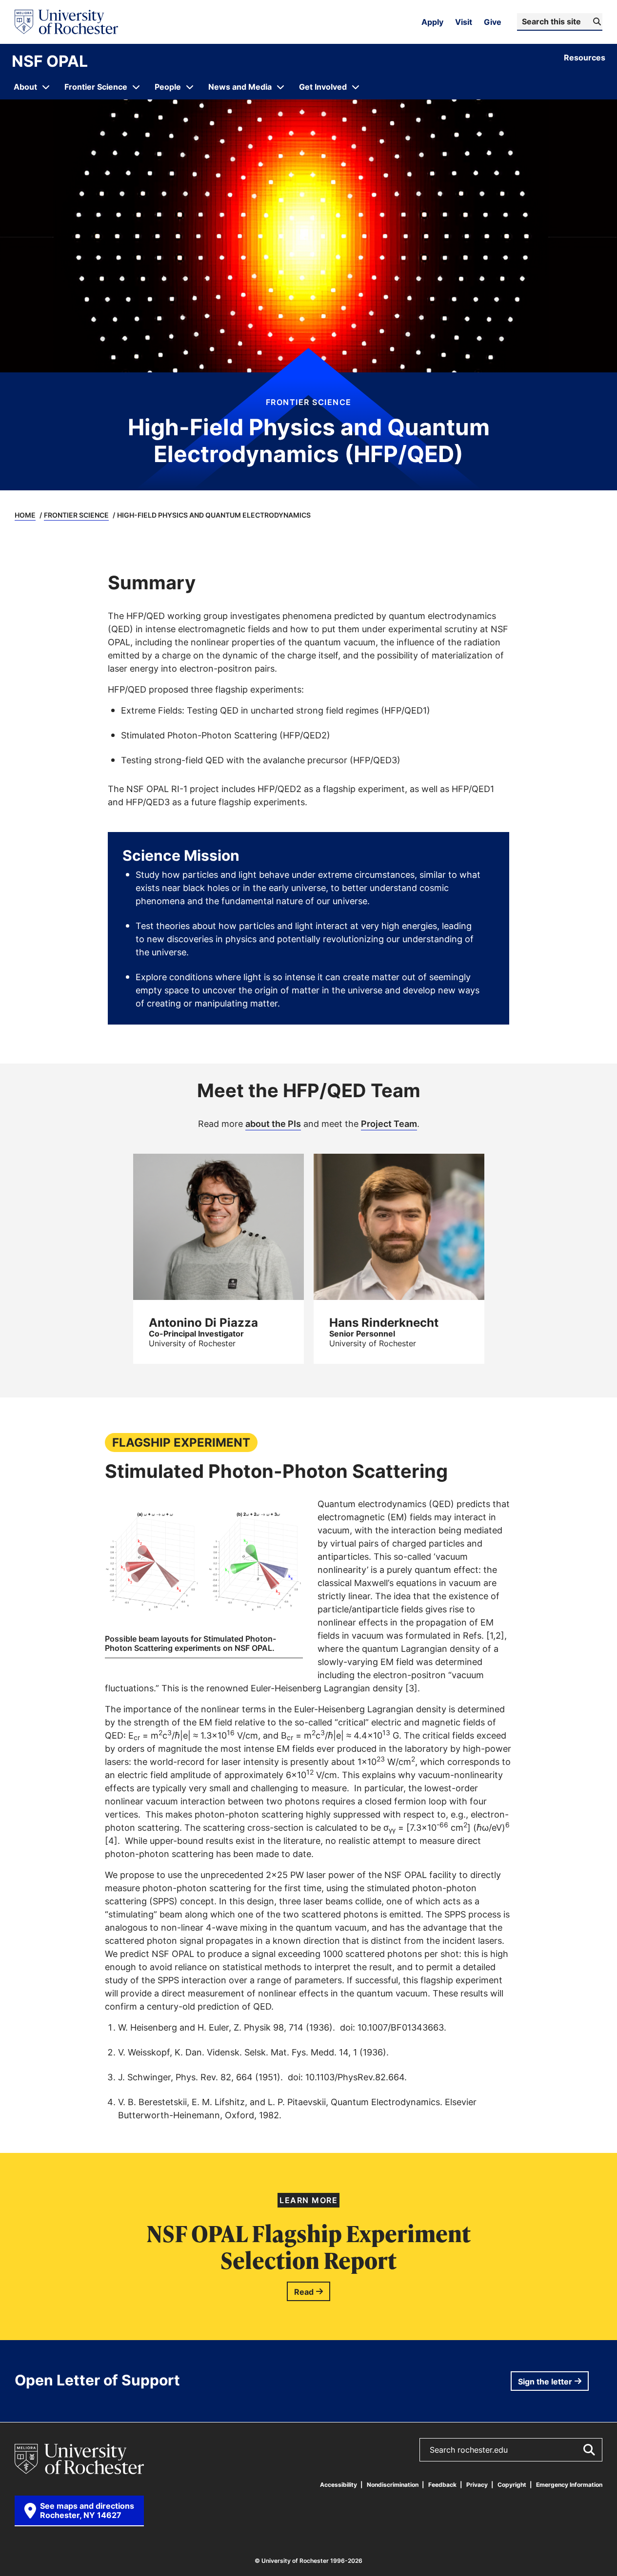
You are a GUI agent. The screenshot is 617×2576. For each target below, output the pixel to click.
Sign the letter (545, 2382)
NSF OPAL (50, 61)
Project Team (389, 1123)
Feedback (442, 2485)
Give (493, 22)
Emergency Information (569, 2485)
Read (304, 2292)
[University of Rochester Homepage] (66, 22)
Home (25, 515)
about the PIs (273, 1123)
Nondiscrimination (393, 2485)
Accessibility (338, 2485)
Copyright (512, 2485)
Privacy (477, 2485)
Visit (464, 22)
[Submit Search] (589, 2450)
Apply (432, 22)
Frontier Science (76, 515)
